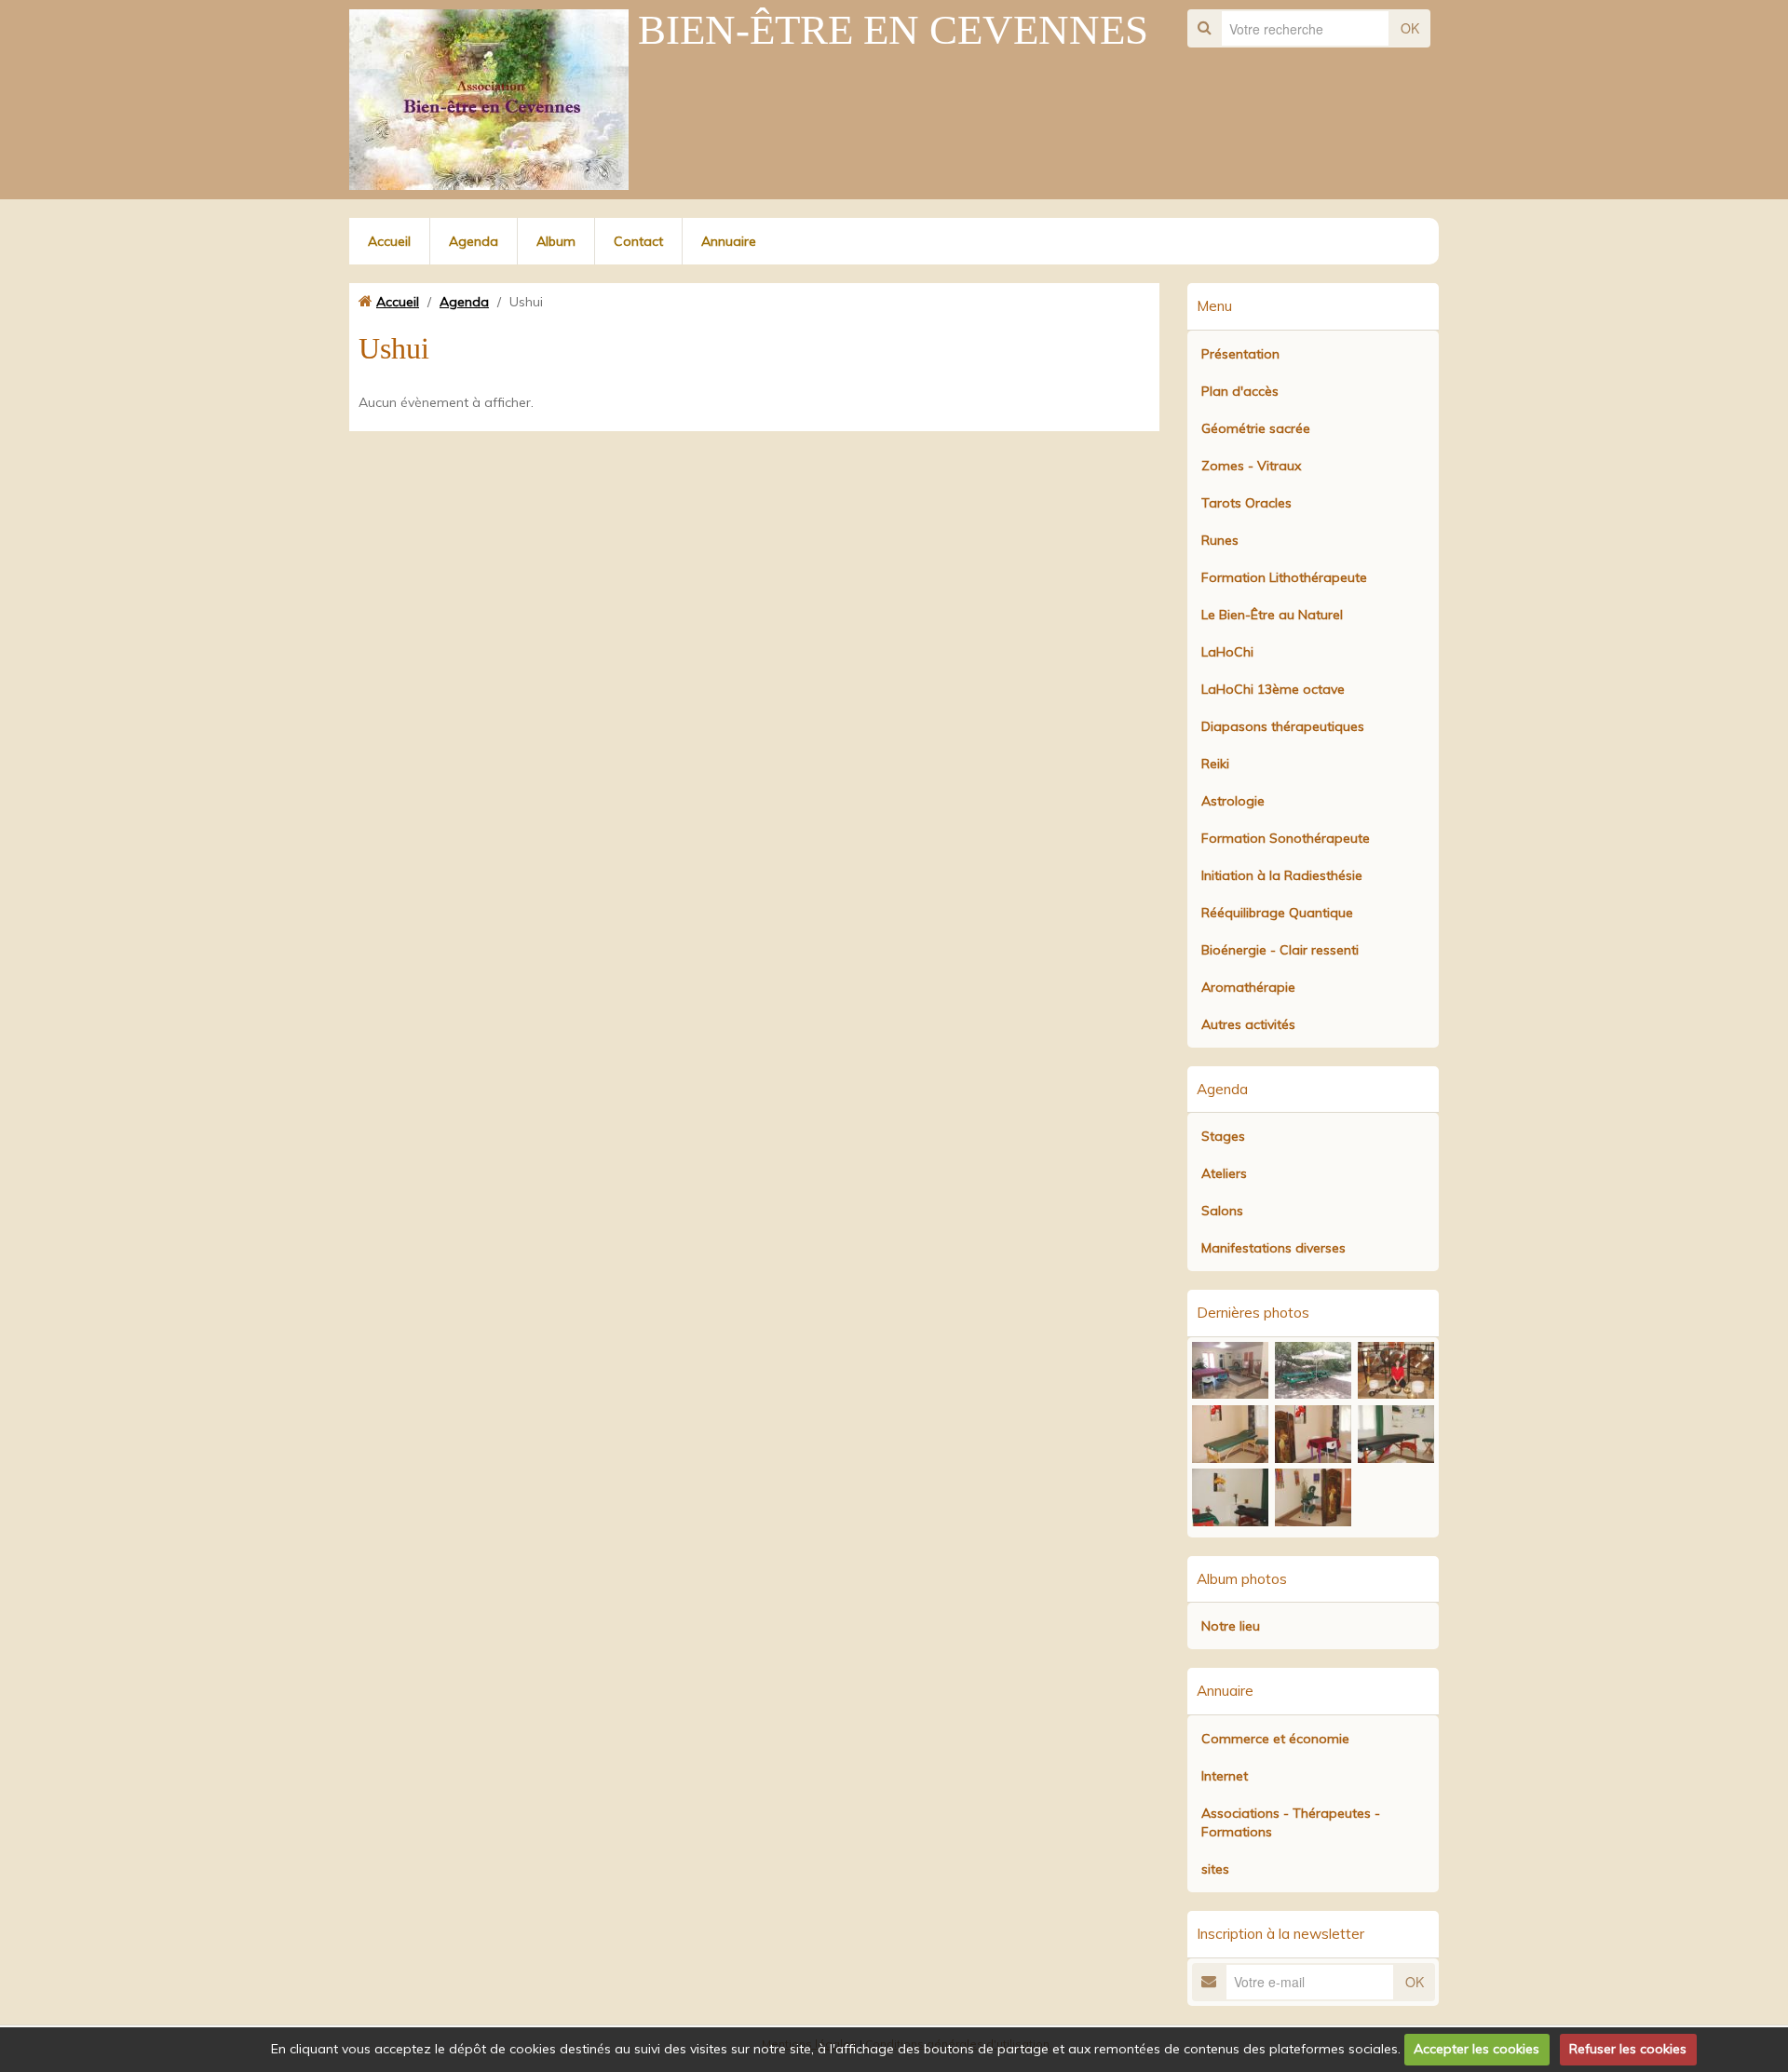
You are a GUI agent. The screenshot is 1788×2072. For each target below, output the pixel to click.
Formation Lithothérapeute (1284, 577)
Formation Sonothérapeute (1286, 838)
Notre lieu (1231, 1626)
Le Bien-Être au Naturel (1272, 615)
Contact (638, 241)
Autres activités (1248, 1024)
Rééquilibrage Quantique (1277, 913)
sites (1215, 1869)
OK (1410, 28)
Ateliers (1224, 1173)
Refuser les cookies (1628, 2049)
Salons (1222, 1211)
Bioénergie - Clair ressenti (1280, 950)
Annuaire (729, 241)
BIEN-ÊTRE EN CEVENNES (893, 30)
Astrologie (1233, 801)
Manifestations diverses (1273, 1248)
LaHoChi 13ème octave (1273, 689)
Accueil (389, 241)
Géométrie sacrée (1256, 428)
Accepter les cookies (1476, 2049)
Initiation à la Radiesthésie (1282, 875)
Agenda (474, 241)
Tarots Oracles (1246, 503)
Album (556, 241)
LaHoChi (1227, 652)
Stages (1223, 1136)
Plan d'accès (1240, 391)
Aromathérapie (1248, 987)
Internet (1225, 1776)
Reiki (1215, 764)
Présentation (1240, 354)
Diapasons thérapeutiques (1283, 726)
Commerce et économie (1275, 1739)
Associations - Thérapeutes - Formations (1291, 1822)
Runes (1220, 540)
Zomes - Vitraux (1251, 466)
